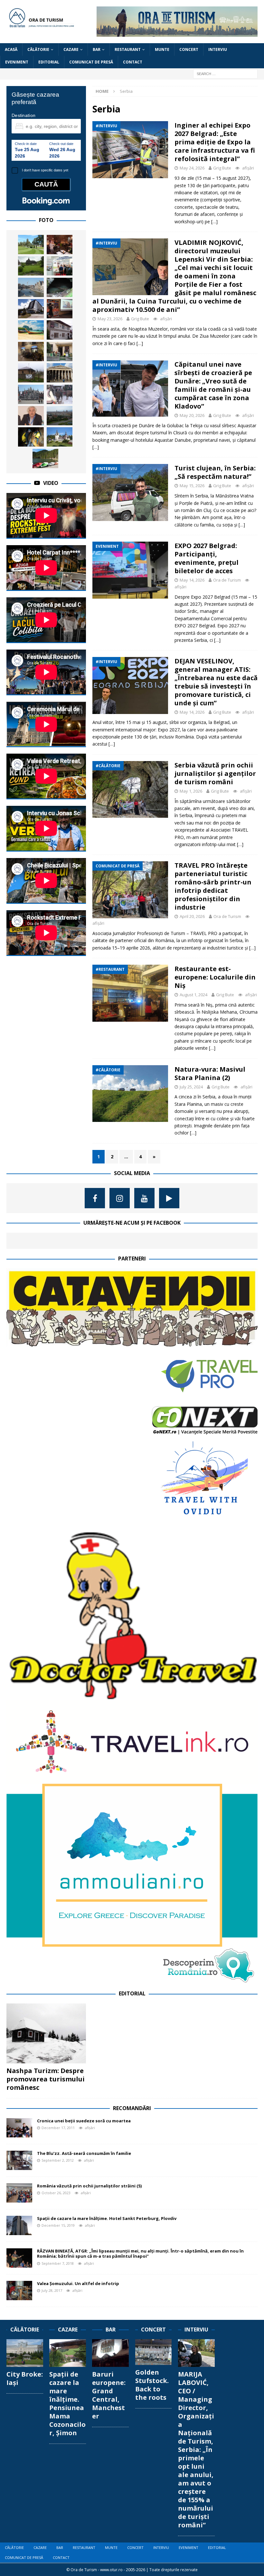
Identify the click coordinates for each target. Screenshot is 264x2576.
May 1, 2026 (191, 791)
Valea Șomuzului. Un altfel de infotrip (78, 2283)
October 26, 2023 (56, 2193)
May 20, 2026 (192, 415)
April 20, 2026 (192, 916)
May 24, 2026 (192, 168)
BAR (97, 49)
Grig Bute (222, 168)
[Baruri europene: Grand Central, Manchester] (110, 2353)
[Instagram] (120, 1198)
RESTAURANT (128, 49)
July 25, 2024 (191, 1087)
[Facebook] (95, 1198)
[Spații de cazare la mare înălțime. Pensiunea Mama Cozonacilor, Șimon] (68, 2353)
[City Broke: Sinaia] (60, 437)
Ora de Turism (227, 580)
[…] (214, 222)
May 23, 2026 (110, 319)
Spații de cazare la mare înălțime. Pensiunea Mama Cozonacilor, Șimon (67, 2403)
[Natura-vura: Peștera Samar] (31, 437)
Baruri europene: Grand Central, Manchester (109, 2395)
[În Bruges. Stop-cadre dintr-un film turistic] (31, 394)
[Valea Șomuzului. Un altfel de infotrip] (19, 2291)
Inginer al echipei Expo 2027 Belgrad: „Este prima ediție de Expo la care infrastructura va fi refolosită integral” (215, 142)
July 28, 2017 (52, 2290)
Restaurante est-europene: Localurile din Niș (215, 977)
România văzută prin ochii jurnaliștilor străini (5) (89, 2186)
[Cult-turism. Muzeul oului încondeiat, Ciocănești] (60, 330)
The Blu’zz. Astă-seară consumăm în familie (84, 2153)
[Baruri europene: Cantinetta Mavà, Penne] (31, 352)
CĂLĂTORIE (38, 49)
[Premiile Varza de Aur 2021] (31, 373)
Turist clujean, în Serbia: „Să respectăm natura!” (215, 472)
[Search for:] (225, 74)
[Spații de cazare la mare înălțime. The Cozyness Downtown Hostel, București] (60, 352)
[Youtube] (144, 1198)
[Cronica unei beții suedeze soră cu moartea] (19, 2128)
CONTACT (133, 62)
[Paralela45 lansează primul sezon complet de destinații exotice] (31, 330)
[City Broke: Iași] (25, 2353)
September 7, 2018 (58, 2263)
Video (51, 483)
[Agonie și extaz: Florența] (60, 416)
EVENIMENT (17, 62)
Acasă (11, 49)
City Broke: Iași (25, 2378)
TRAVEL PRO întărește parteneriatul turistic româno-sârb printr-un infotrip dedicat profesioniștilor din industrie (213, 886)
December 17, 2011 (58, 2128)
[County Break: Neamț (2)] (45, 458)
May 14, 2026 (192, 580)
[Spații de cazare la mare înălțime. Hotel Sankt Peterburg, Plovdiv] (19, 2225)
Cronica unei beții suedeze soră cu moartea (84, 2121)
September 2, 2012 (58, 2160)
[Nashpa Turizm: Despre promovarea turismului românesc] (46, 2033)
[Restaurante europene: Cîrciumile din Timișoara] (60, 245)
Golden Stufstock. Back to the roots (152, 2385)
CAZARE (71, 49)
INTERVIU (218, 49)
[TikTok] (169, 1198)
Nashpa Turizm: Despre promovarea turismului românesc (46, 2079)
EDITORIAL (49, 62)
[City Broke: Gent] (31, 287)
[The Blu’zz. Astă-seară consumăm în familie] (19, 2160)
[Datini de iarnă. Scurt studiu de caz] (60, 394)
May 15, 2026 (192, 486)
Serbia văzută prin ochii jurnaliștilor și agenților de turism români (215, 773)
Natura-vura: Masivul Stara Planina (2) (210, 1073)
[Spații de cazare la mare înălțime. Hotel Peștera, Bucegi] (31, 309)
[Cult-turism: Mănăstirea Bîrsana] (31, 266)
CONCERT (189, 49)
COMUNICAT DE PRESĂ (91, 62)
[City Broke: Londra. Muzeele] (60, 373)
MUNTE (162, 49)
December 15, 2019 (58, 2225)
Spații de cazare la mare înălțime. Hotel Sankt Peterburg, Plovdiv (107, 2218)
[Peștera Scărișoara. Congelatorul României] (60, 287)
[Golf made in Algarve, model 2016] (31, 245)
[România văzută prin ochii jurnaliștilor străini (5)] (19, 2193)
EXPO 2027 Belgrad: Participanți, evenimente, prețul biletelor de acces (207, 558)
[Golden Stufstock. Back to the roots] (154, 2352)
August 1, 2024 (193, 995)
